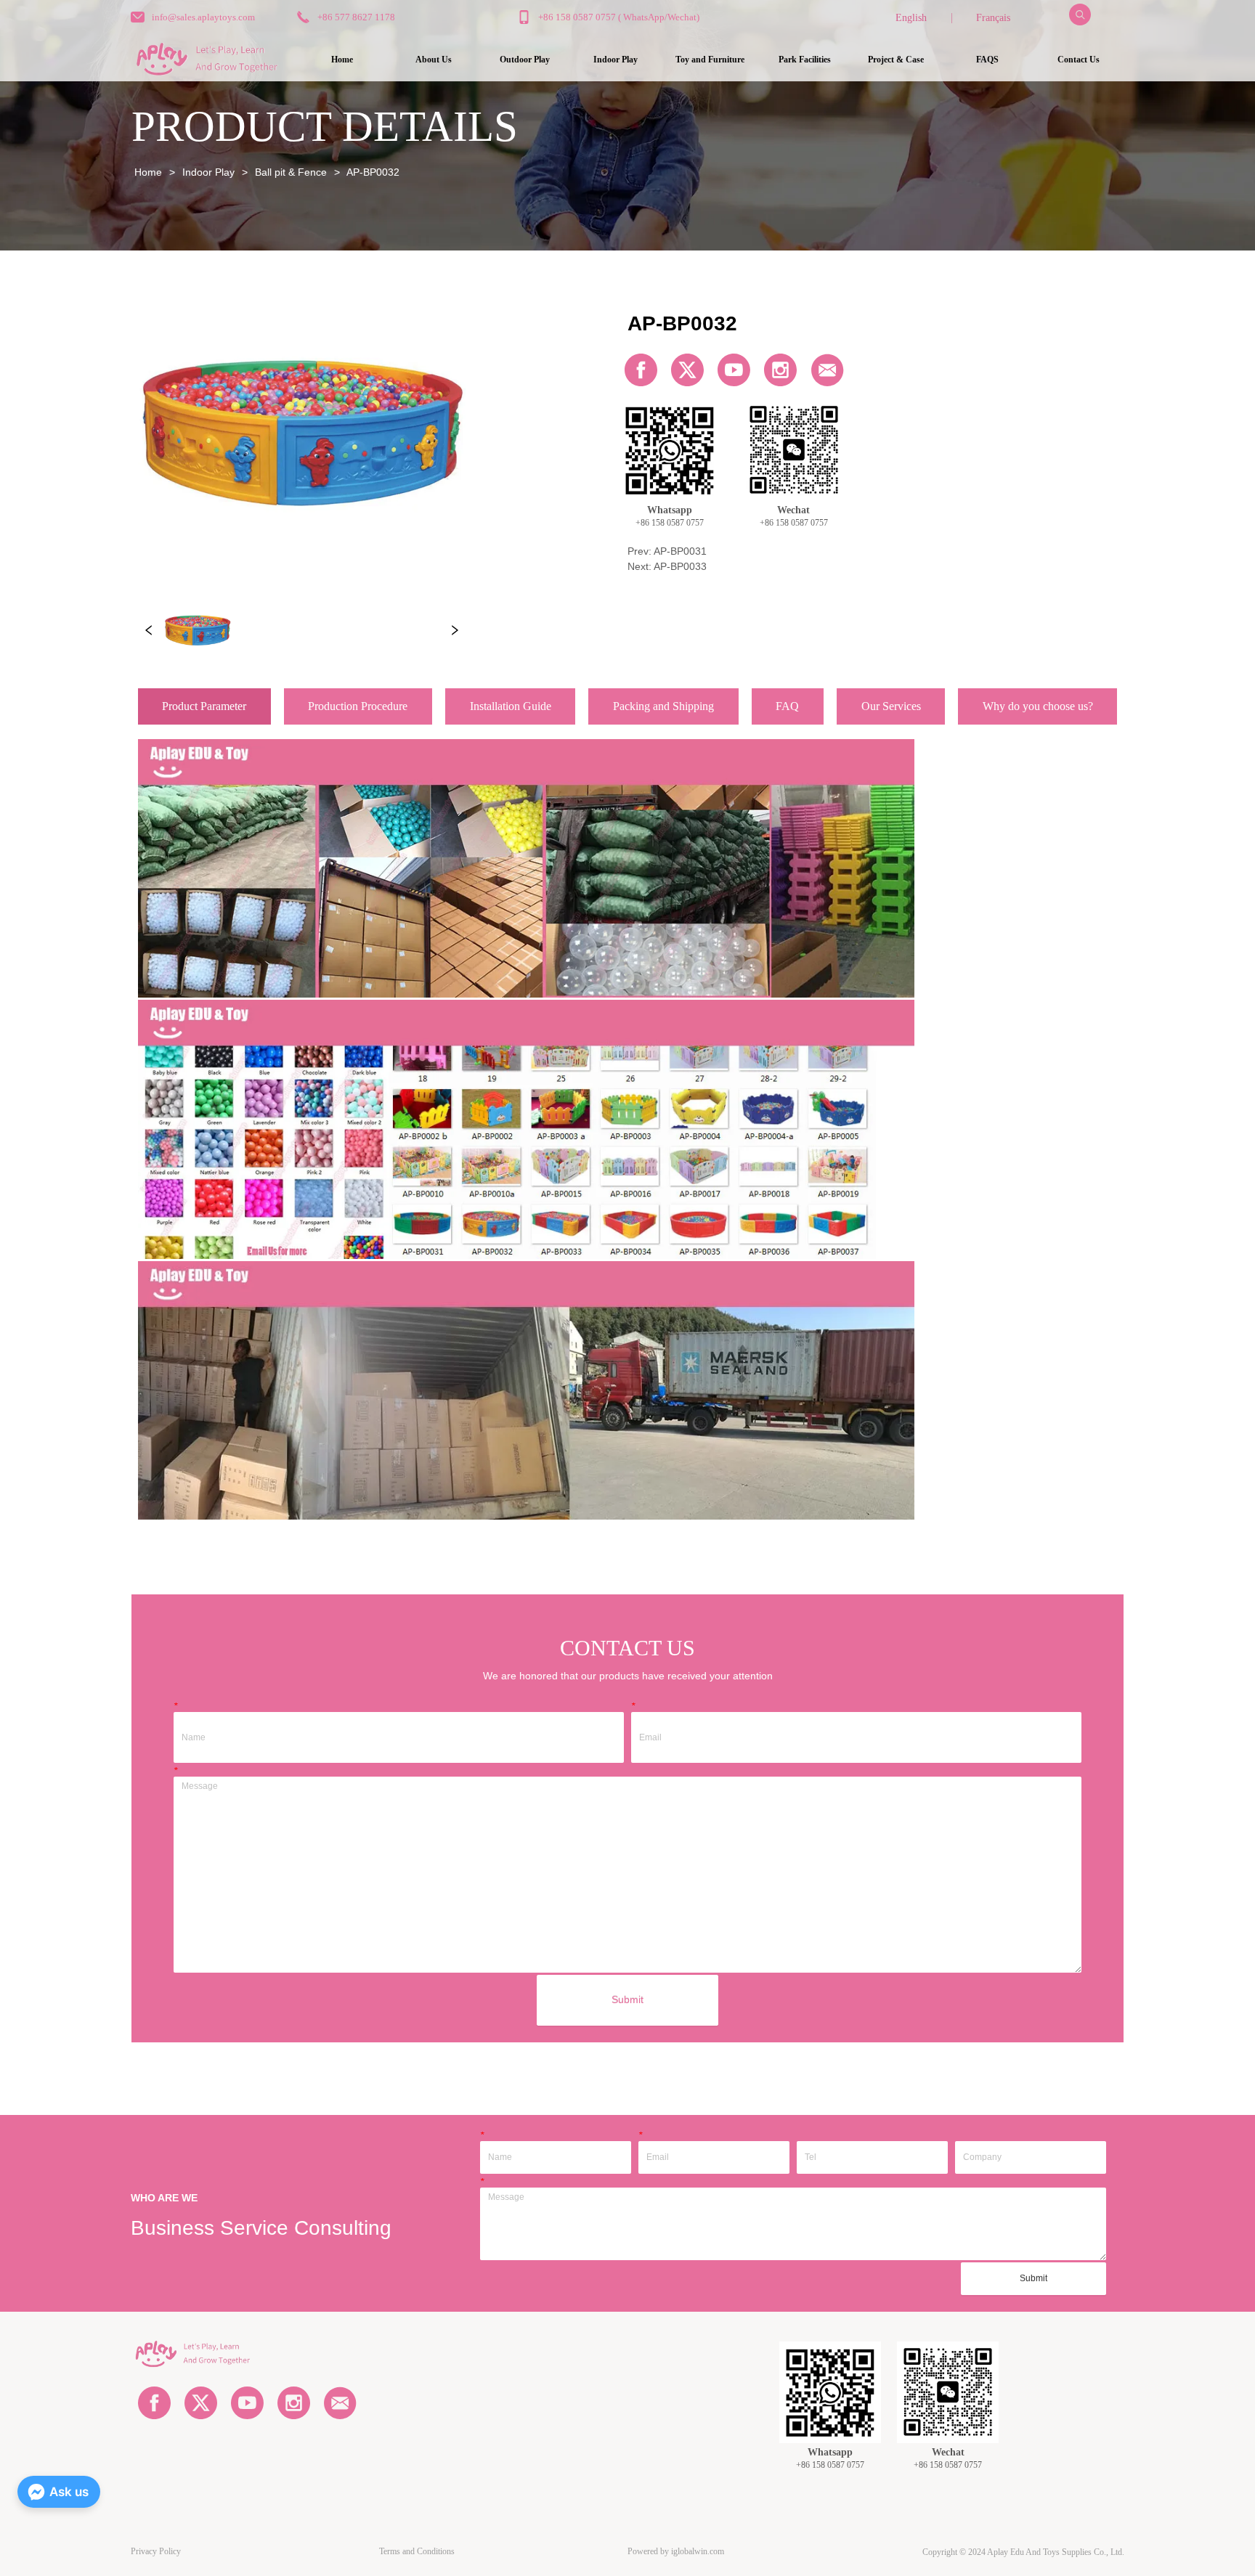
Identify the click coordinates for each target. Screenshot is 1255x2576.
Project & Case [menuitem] (896, 60)
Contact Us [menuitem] (1079, 60)
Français (993, 18)
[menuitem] (524, 60)
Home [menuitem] (342, 60)
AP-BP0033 (680, 566)
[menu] (710, 60)
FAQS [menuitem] (987, 60)
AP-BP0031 (680, 551)
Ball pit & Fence (291, 172)
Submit (627, 2000)
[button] (525, 60)
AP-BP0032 (373, 172)
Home (148, 172)
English (911, 18)
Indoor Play (208, 172)
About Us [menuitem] (434, 60)
